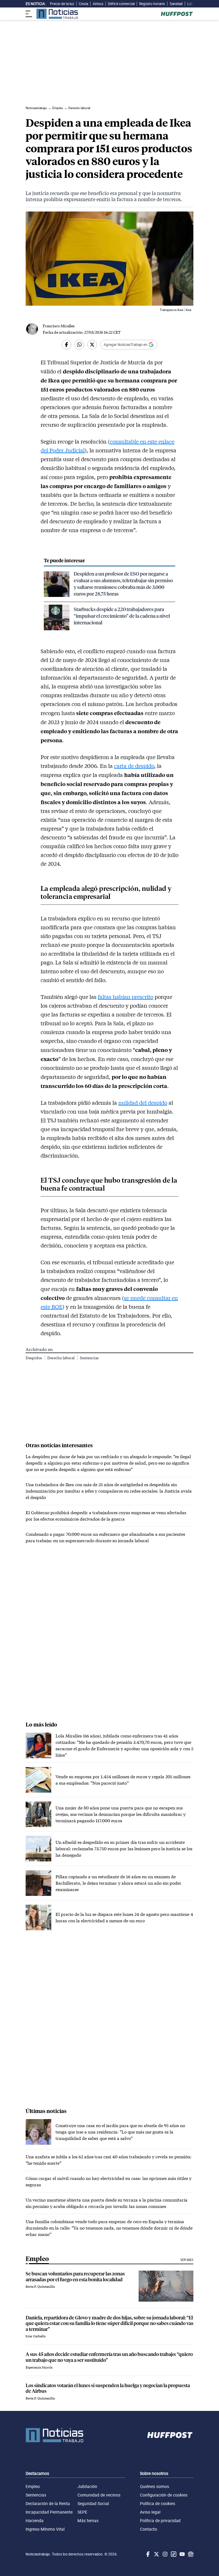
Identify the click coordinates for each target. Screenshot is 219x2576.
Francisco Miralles (59, 326)
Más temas (88, 2521)
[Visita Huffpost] (177, 14)
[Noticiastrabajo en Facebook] (147, 2554)
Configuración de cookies (164, 2495)
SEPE (82, 2512)
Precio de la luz (62, 4)
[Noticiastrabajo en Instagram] (165, 2554)
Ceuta (83, 4)
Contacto (148, 2529)
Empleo (33, 2486)
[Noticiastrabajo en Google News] (190, 2554)
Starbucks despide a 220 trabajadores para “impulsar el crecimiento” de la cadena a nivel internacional (122, 616)
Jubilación (87, 2486)
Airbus (98, 4)
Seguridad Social (93, 2503)
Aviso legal (150, 2512)
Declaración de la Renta (48, 2503)
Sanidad (176, 4)
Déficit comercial (121, 4)
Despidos (34, 1358)
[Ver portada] (57, 14)
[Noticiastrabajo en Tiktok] (173, 2554)
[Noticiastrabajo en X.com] (156, 2554)
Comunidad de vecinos (99, 2495)
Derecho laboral (61, 1358)
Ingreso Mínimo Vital (45, 2529)
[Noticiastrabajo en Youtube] (182, 2554)
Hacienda (35, 2521)
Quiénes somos (155, 2486)
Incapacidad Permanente (49, 2512)
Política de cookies (158, 2503)
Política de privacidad (160, 2521)
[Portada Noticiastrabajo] (54, 2435)
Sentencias (89, 1358)
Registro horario (152, 4)
